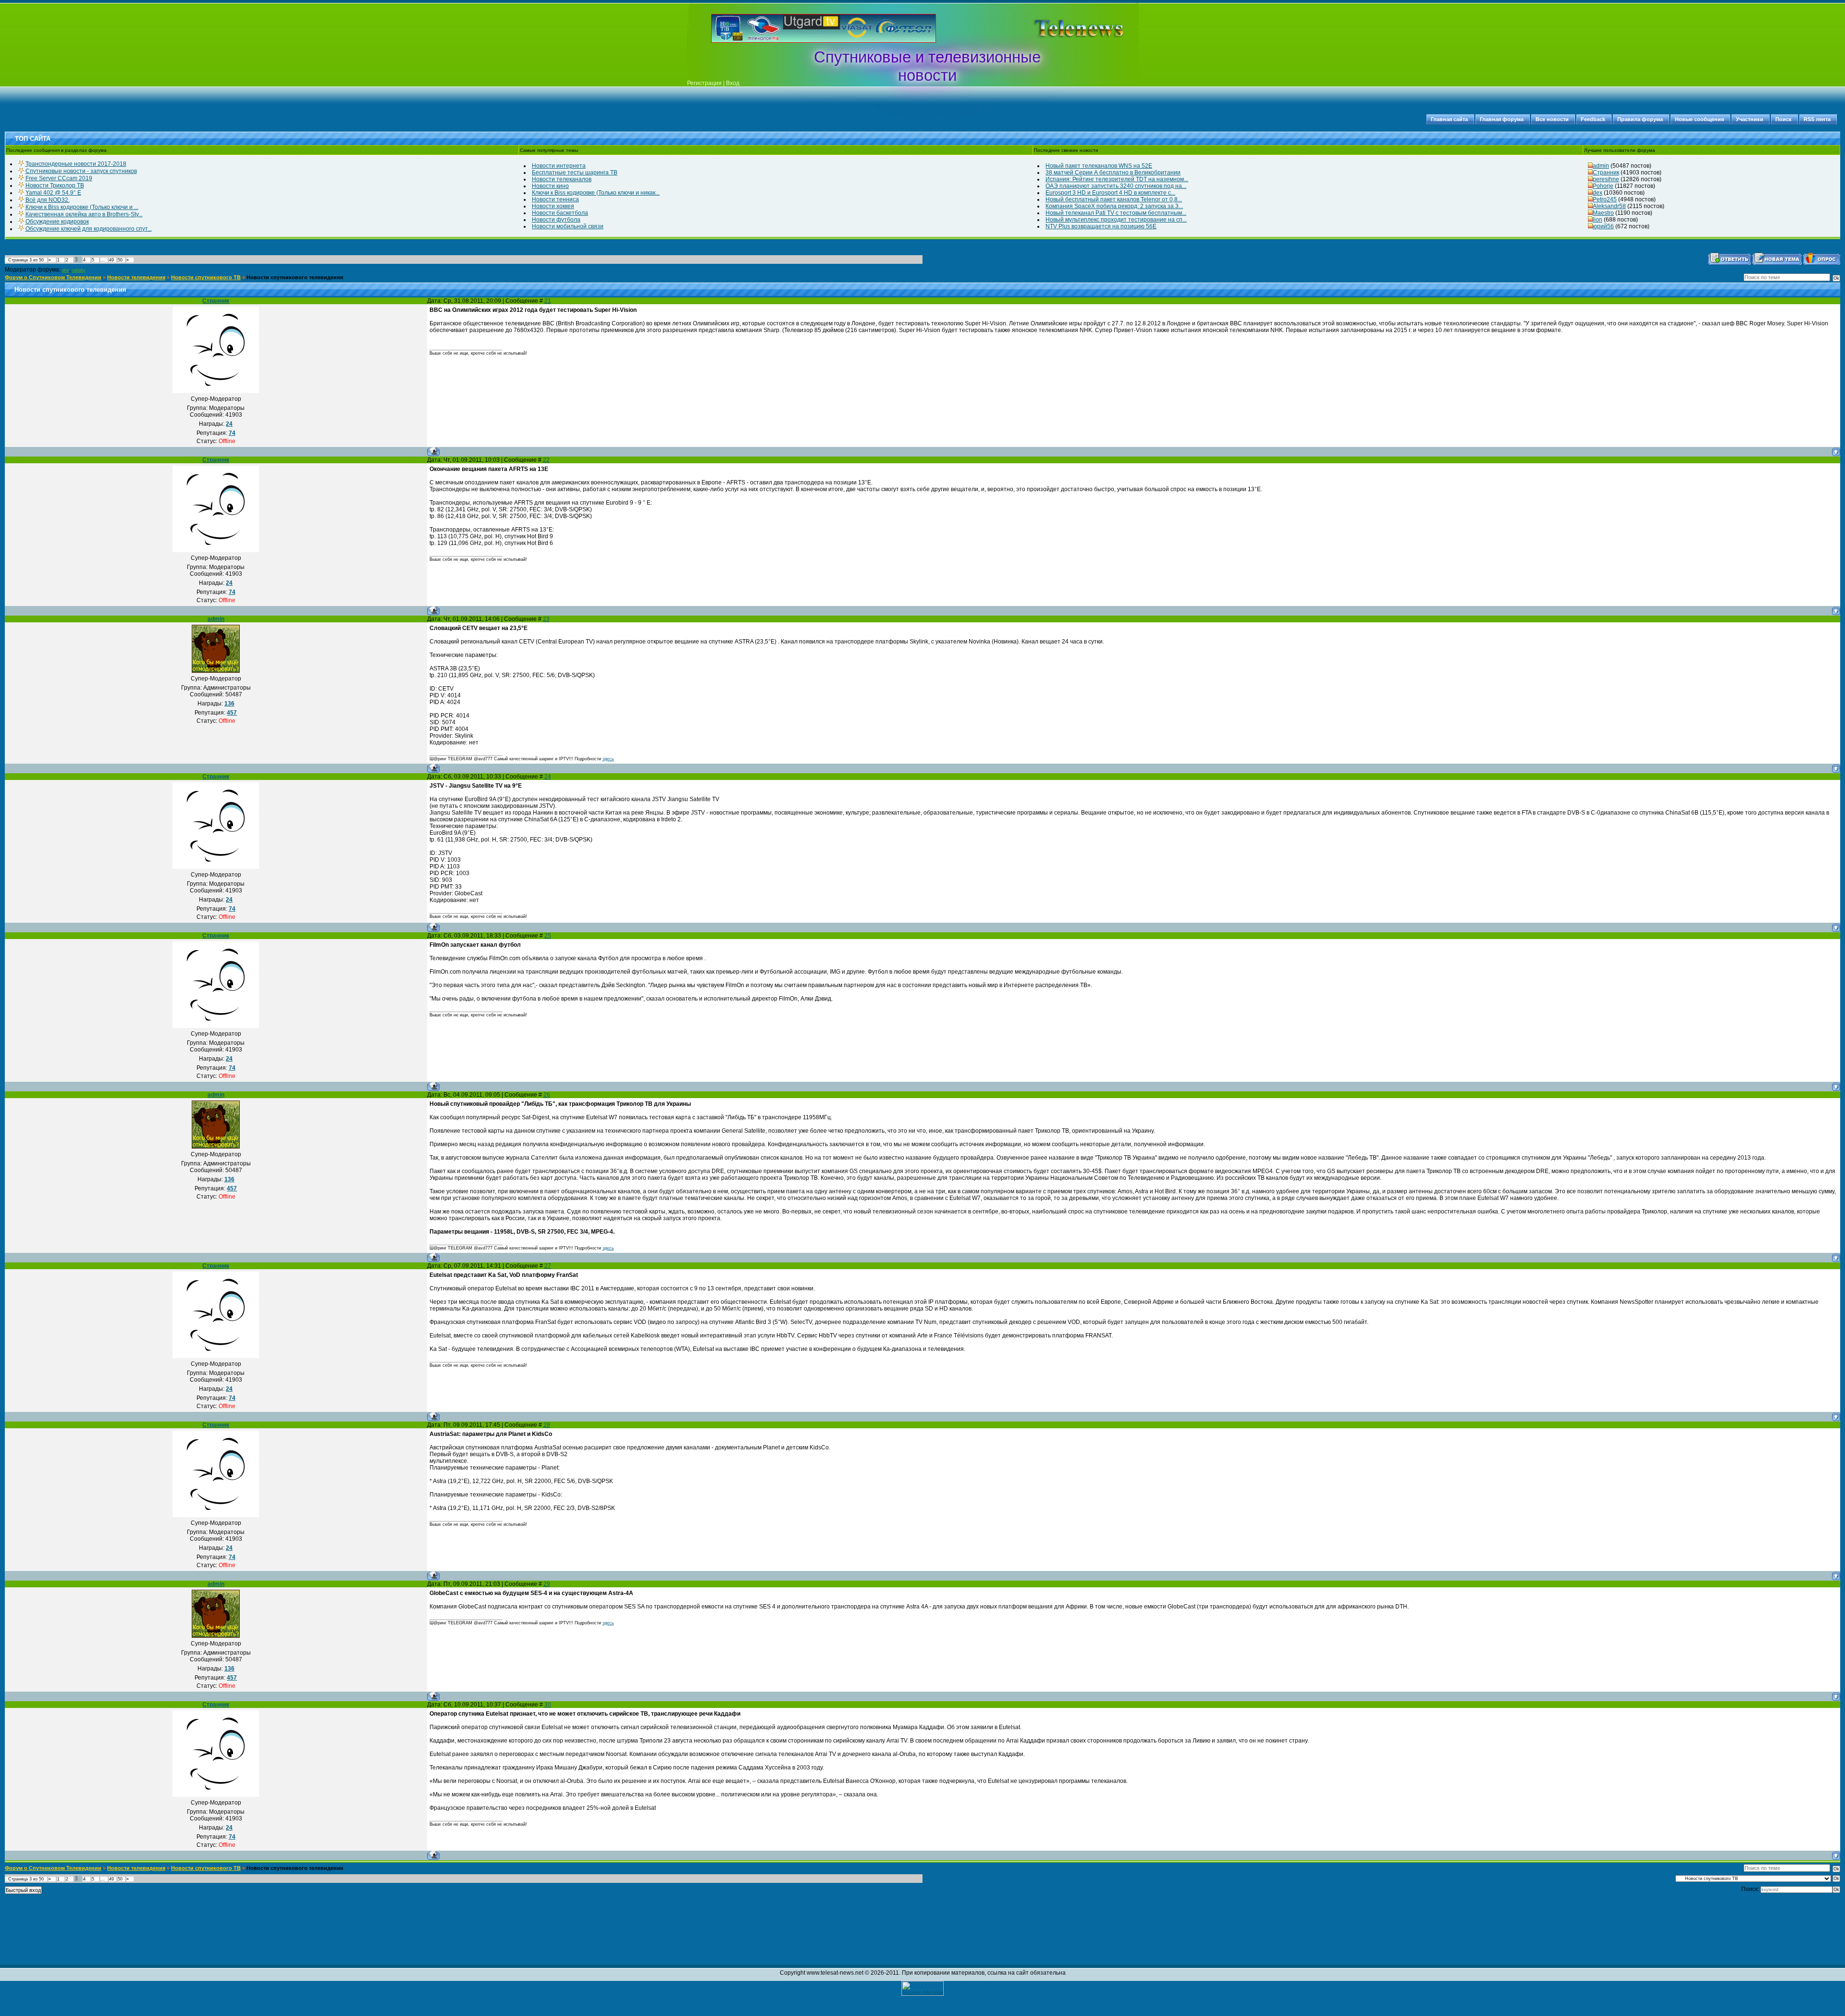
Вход (733, 83)
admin (1601, 166)
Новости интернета (559, 166)
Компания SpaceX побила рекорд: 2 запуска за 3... (1114, 206)
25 (548, 936)
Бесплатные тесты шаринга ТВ (575, 173)
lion (1598, 220)
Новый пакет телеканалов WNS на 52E (1099, 166)
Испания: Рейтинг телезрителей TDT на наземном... (1117, 179)
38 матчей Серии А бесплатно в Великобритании (1113, 173)
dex (1598, 193)
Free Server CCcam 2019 (59, 178)
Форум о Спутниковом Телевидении (53, 277)
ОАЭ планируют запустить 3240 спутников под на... (1116, 186)
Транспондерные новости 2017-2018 (76, 164)
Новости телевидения (136, 277)
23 (546, 619)
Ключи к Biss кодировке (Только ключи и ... (82, 207)
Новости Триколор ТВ (55, 186)
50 (120, 260)
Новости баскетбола (560, 213)
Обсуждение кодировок (57, 222)
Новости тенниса (555, 199)
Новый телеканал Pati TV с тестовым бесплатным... (1116, 213)
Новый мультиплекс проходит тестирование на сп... (1116, 220)
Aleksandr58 (1609, 206)
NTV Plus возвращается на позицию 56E (1101, 226)
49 (111, 260)
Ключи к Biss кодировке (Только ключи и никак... (596, 193)
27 (548, 1266)
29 (547, 1584)
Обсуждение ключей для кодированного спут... (89, 229)
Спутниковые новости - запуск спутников (81, 171)
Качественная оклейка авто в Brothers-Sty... (84, 214)
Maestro (1603, 213)
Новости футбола (556, 220)
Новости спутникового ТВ (206, 277)
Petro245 (1605, 199)
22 (546, 460)
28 (547, 1425)
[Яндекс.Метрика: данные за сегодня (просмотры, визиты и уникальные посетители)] (922, 1988)
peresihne (1606, 179)
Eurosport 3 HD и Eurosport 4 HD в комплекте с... (1110, 193)
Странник (1606, 173)
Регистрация (704, 83)
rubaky (79, 270)
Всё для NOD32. (48, 200)
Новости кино (550, 186)
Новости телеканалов (562, 179)
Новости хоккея (553, 206)
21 (548, 301)
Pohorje (1603, 186)
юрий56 (1603, 226)
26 (547, 1095)
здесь (608, 759)
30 (548, 1705)
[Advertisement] (1064, 28)
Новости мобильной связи (568, 226)
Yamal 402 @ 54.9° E (53, 193)
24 (548, 777)
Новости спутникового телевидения (295, 277)
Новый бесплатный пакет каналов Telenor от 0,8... (1114, 199)
